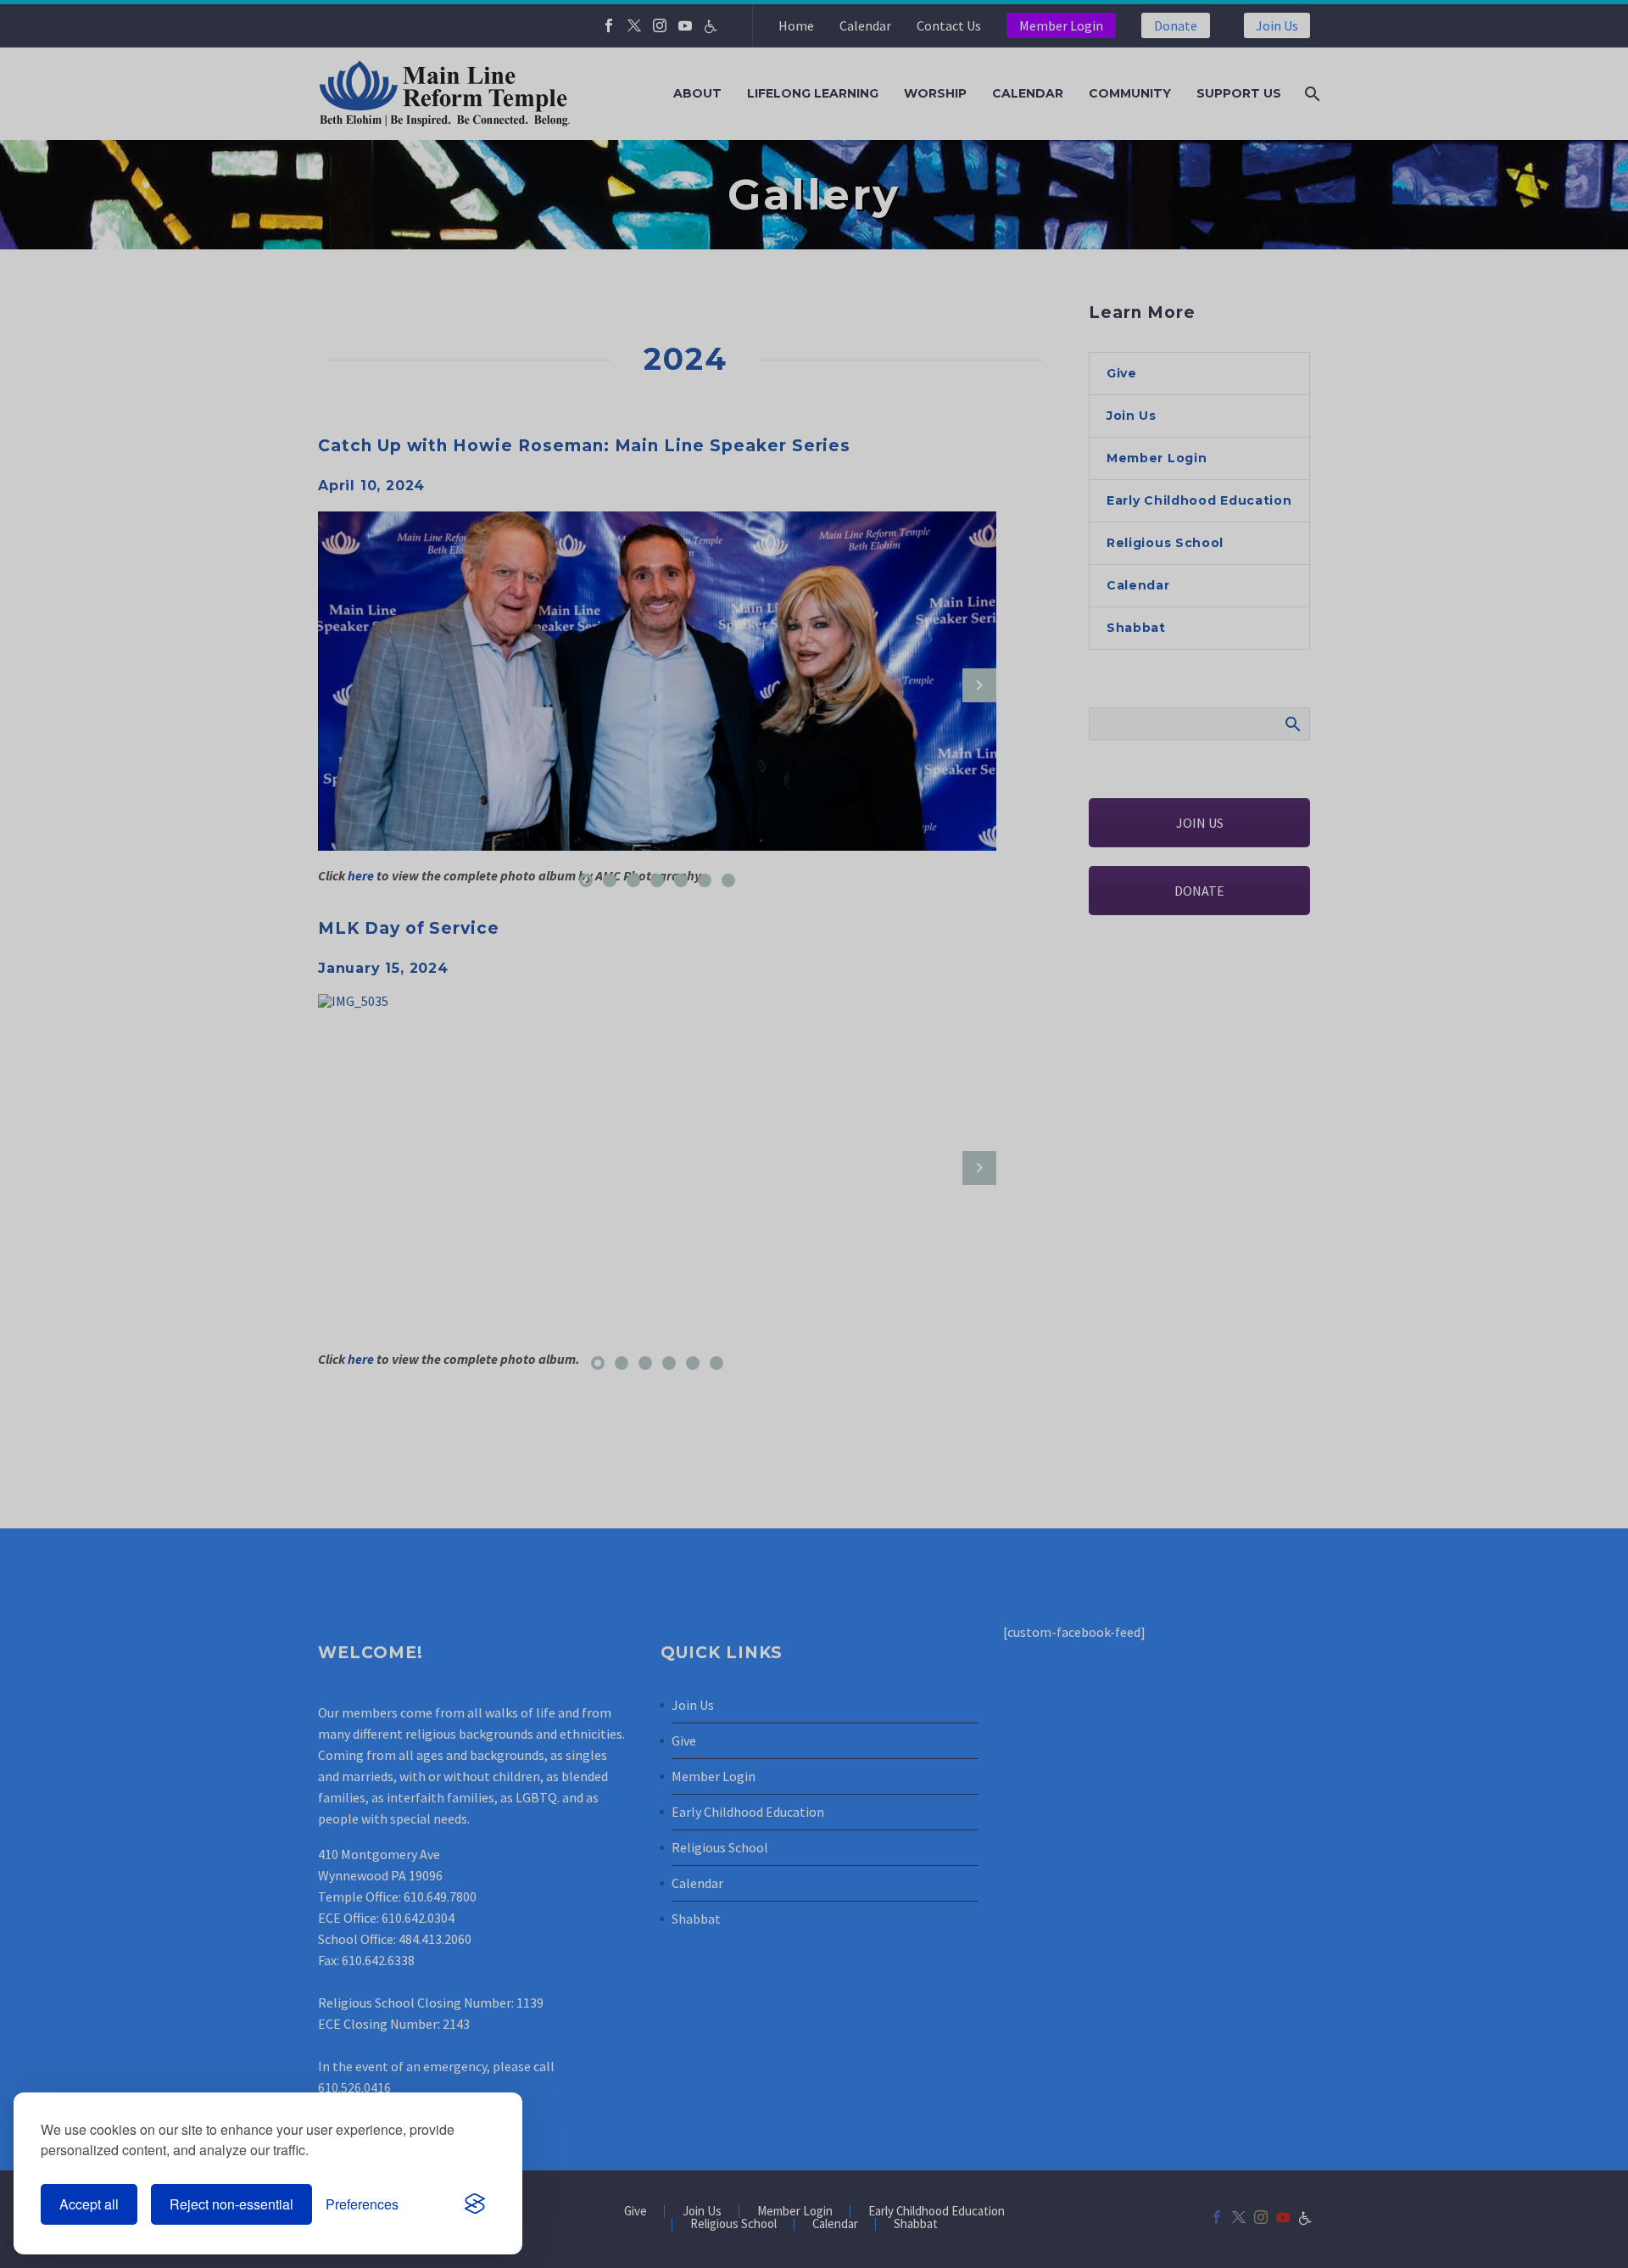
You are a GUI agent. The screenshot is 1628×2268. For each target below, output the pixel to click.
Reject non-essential (231, 2204)
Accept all (89, 2204)
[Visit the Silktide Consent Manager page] (475, 2204)
